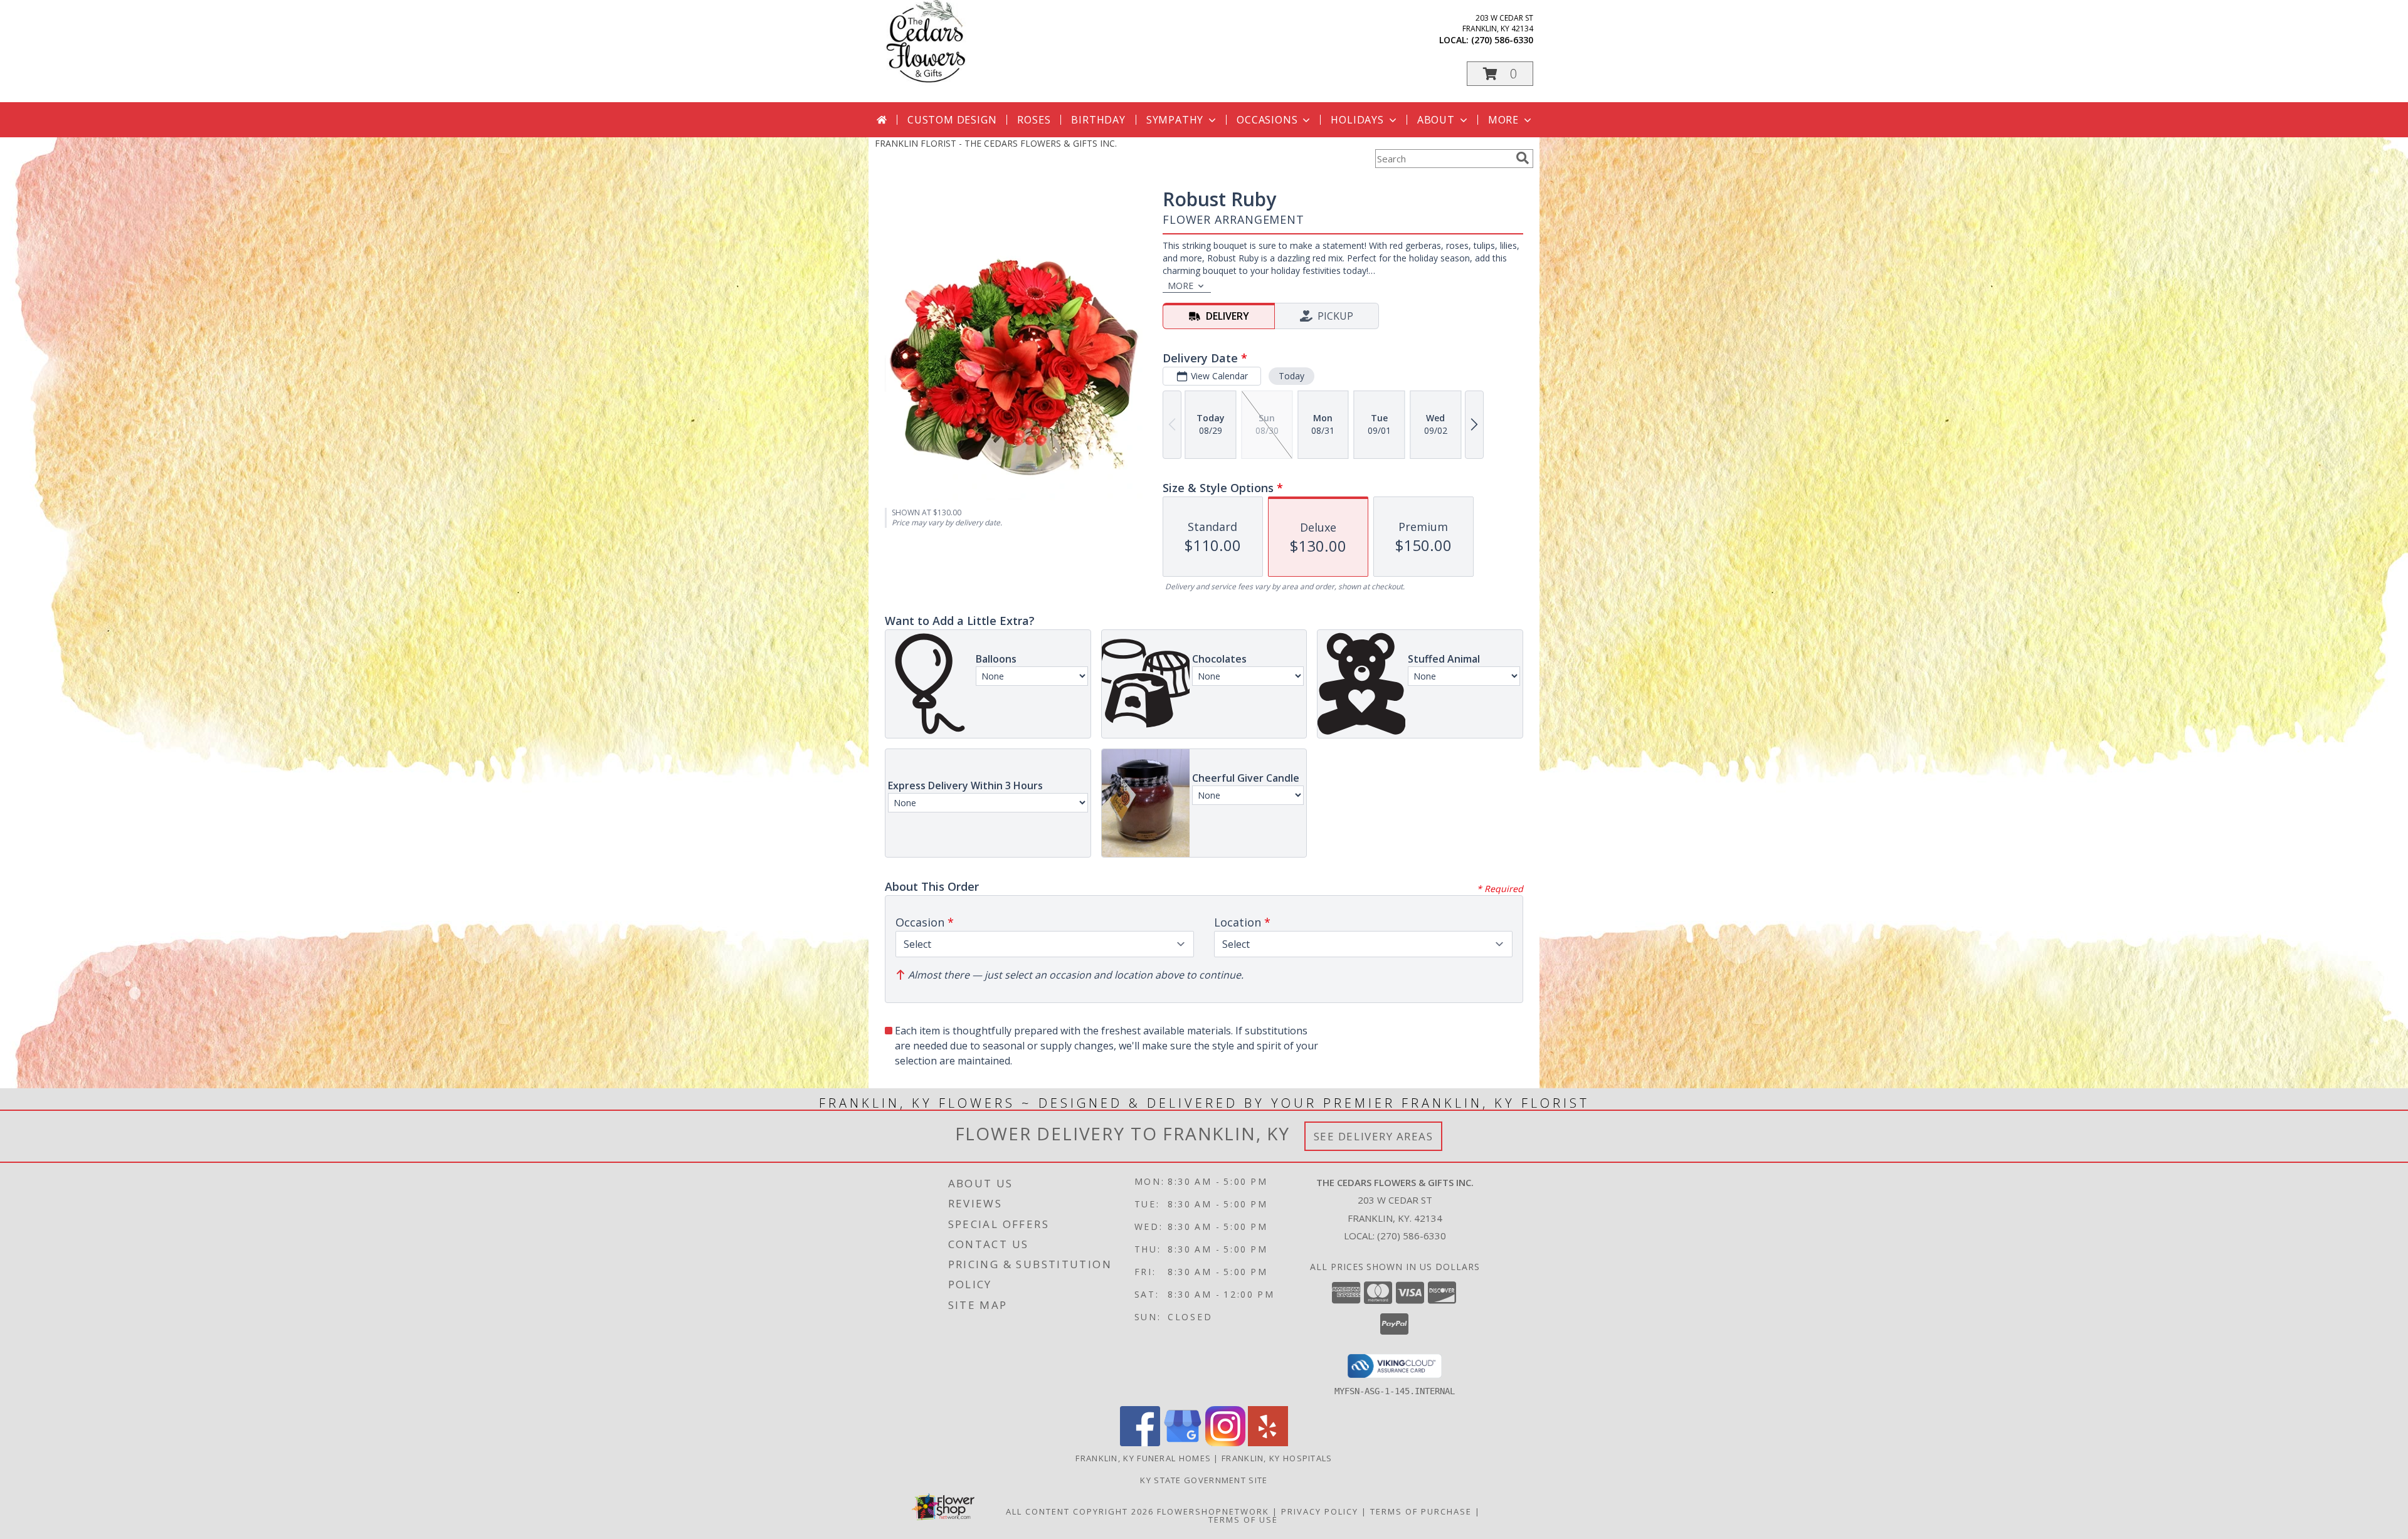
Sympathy (1175, 120)
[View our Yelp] (1268, 1443)
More (1503, 120)
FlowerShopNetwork (1213, 1511)
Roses (1034, 120)
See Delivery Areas (1374, 1136)
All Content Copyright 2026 (1080, 1511)
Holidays (1357, 120)
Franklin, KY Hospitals (1277, 1458)
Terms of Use (1243, 1520)
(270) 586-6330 (1502, 40)
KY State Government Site (1204, 1480)
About (1436, 120)
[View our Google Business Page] (1183, 1443)
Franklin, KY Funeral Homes (1143, 1458)
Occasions (1267, 120)
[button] (1500, 74)
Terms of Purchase (1421, 1511)
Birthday (1098, 120)
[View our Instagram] (1225, 1443)
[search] (1523, 158)
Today (1291, 376)
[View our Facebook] (1140, 1443)
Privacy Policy (1320, 1511)
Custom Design (952, 120)
